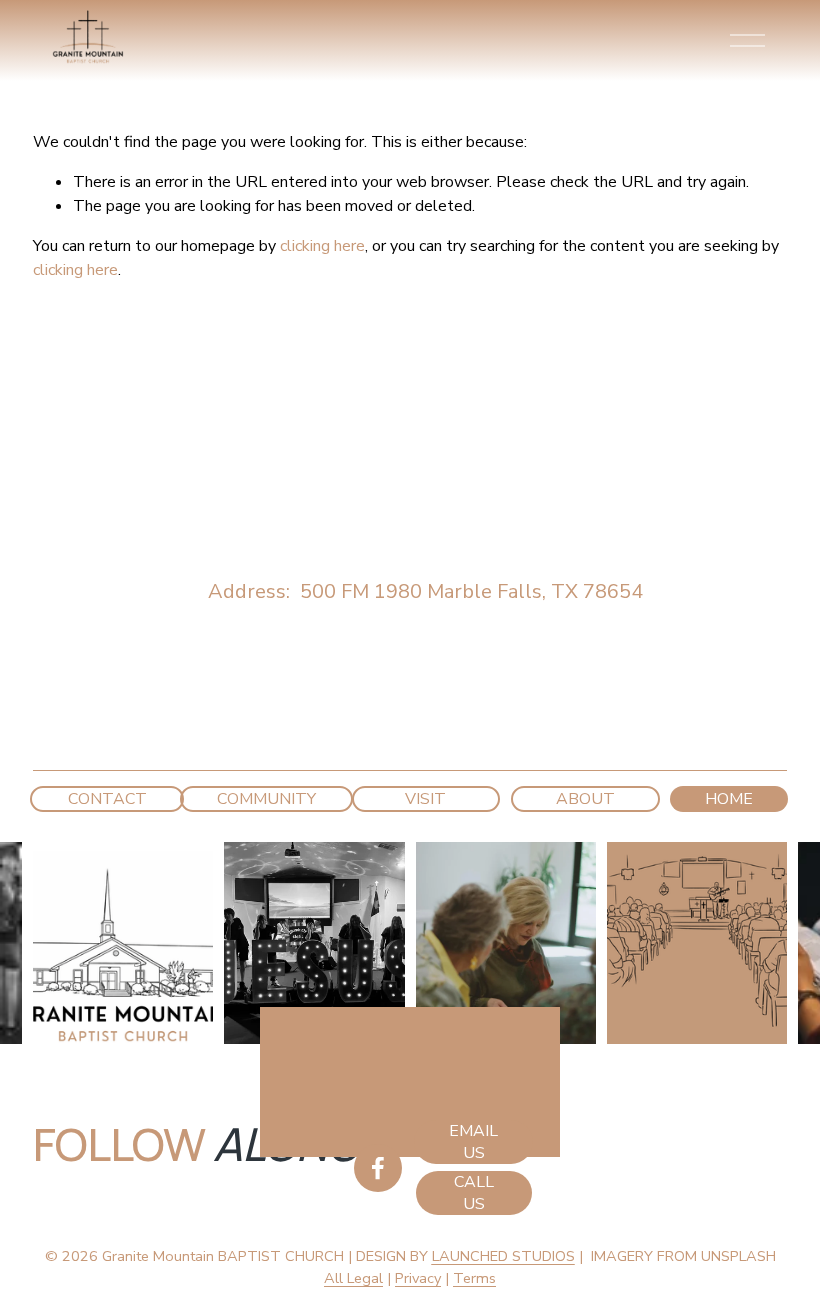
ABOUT (585, 799)
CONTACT (107, 799)
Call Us (474, 1193)
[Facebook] (378, 1168)
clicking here (322, 246)
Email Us (473, 1142)
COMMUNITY (266, 799)
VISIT (425, 799)
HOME (729, 799)
